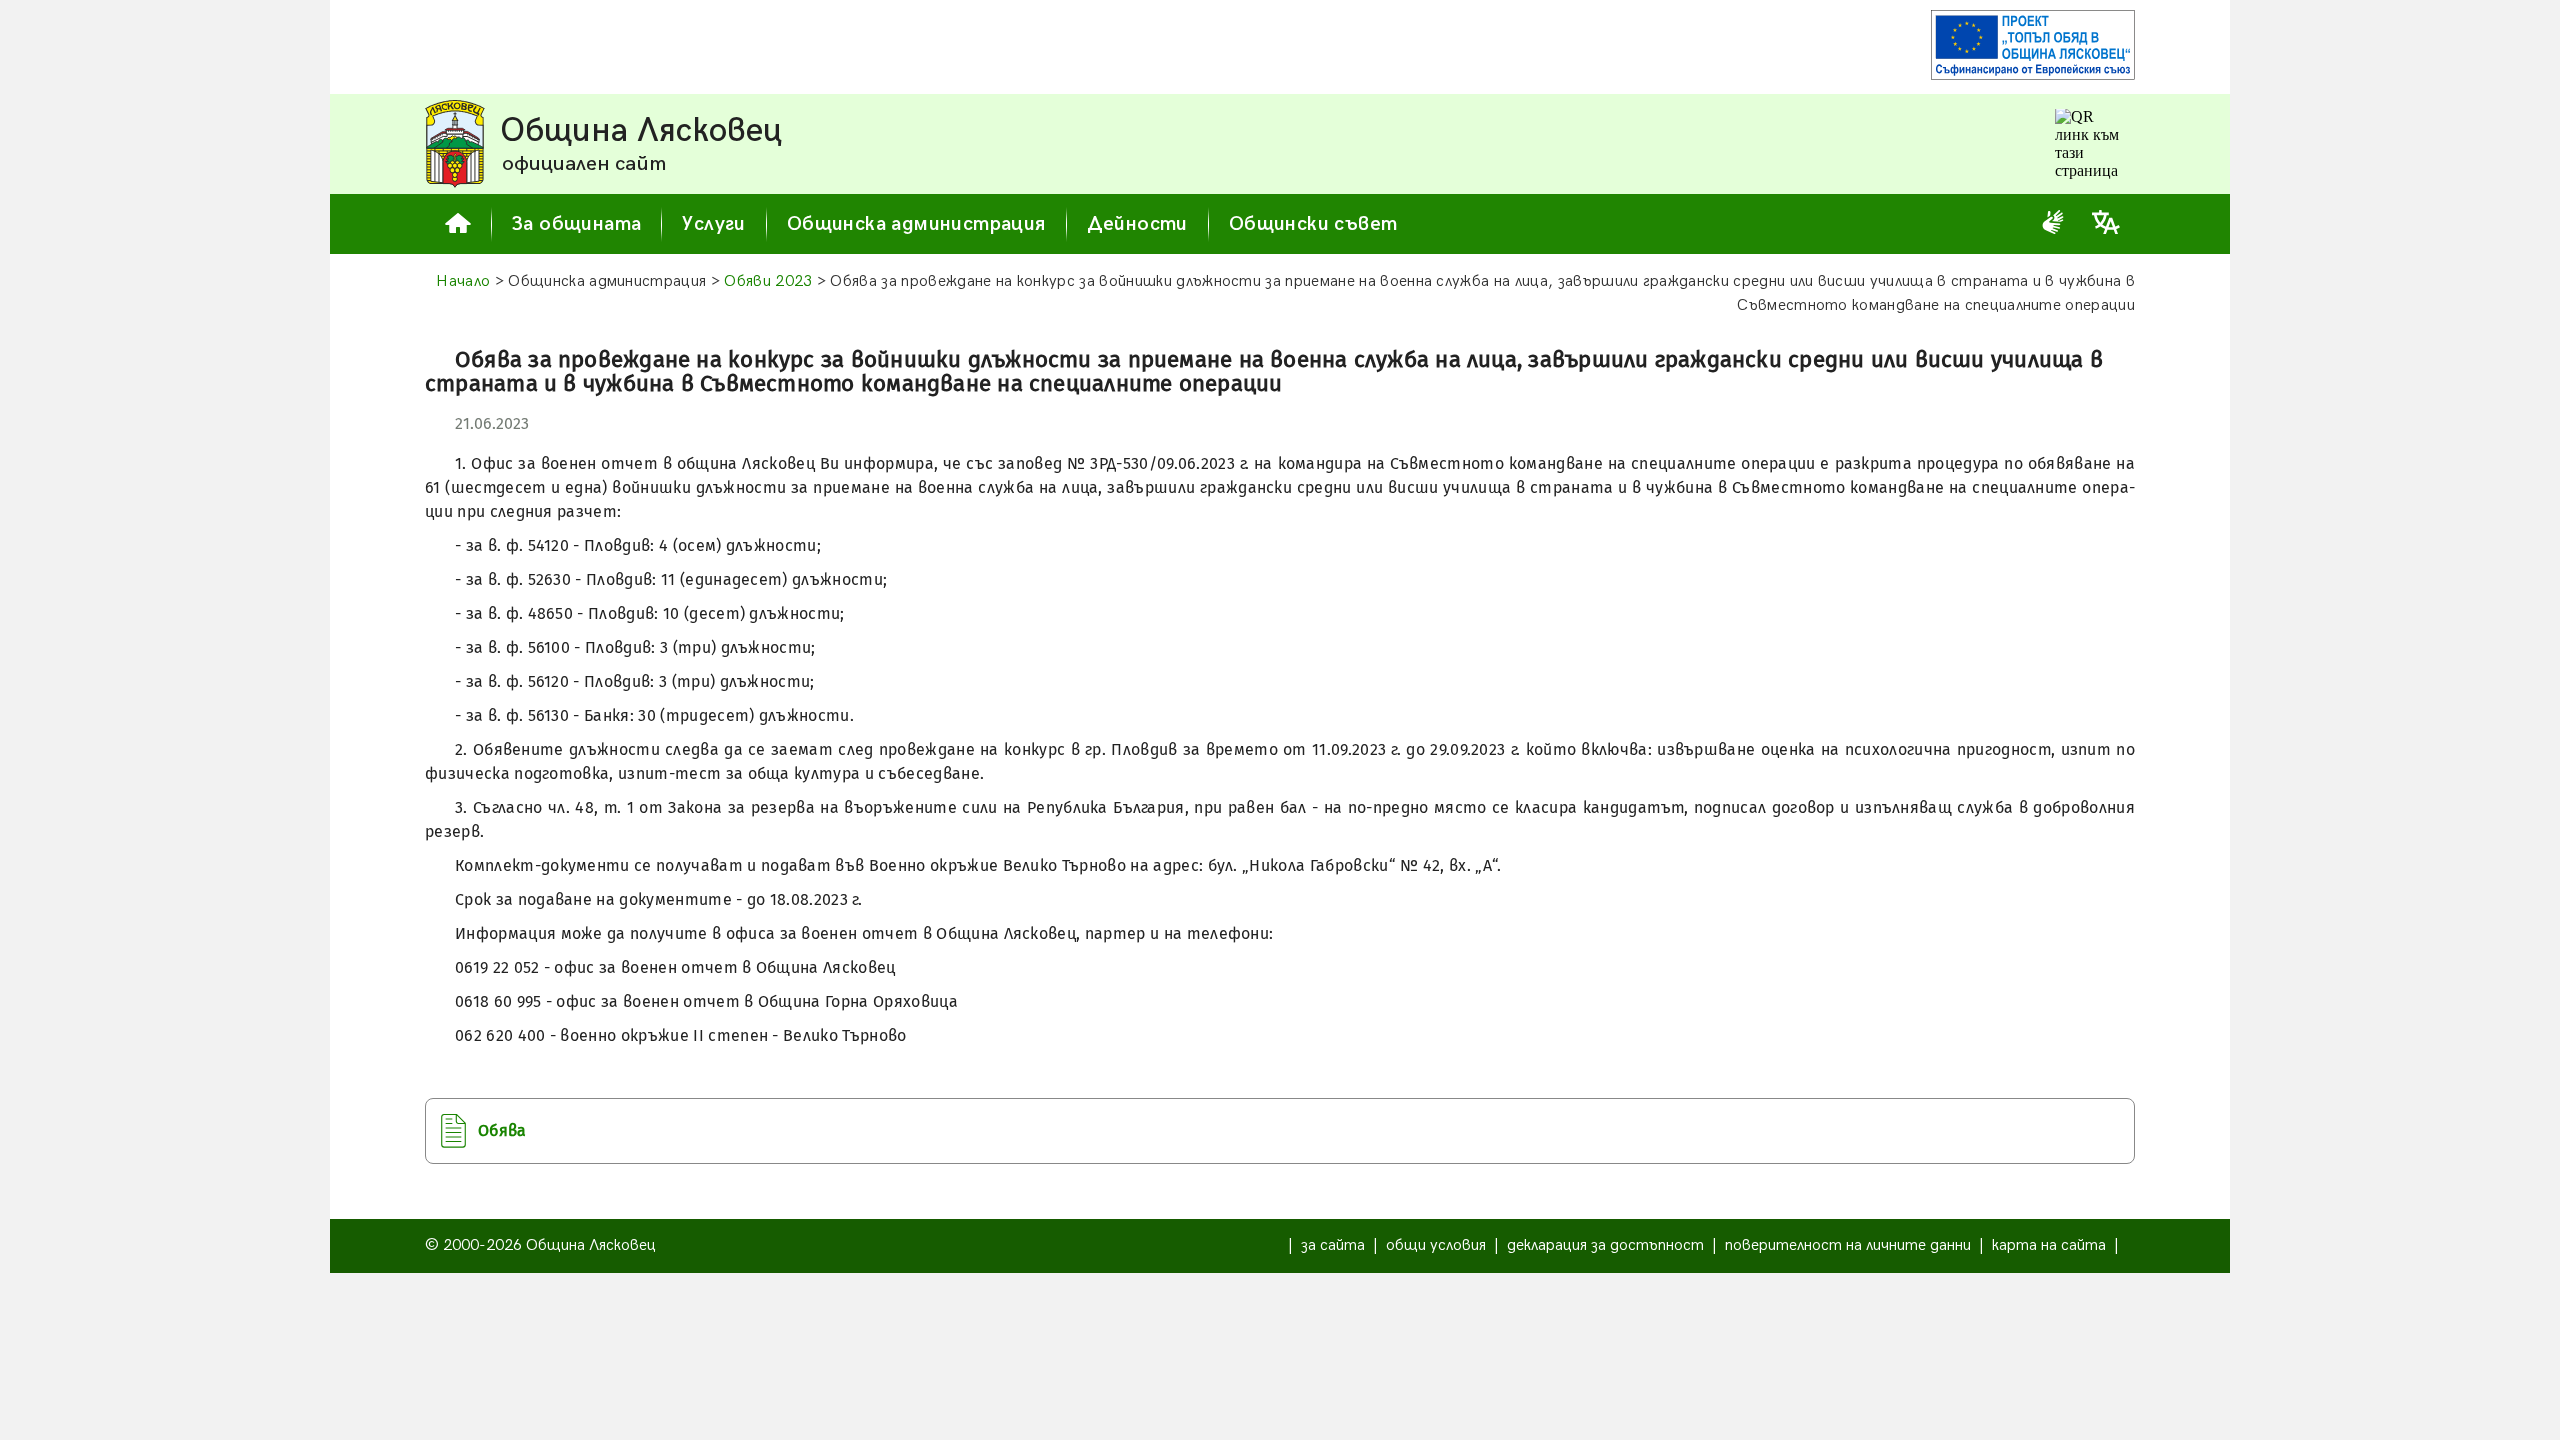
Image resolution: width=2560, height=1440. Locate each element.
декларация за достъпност (1605, 1245)
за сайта (1333, 1245)
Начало (463, 281)
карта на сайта (2049, 1245)
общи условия (1436, 1245)
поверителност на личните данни (1848, 1245)
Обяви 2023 (768, 281)
